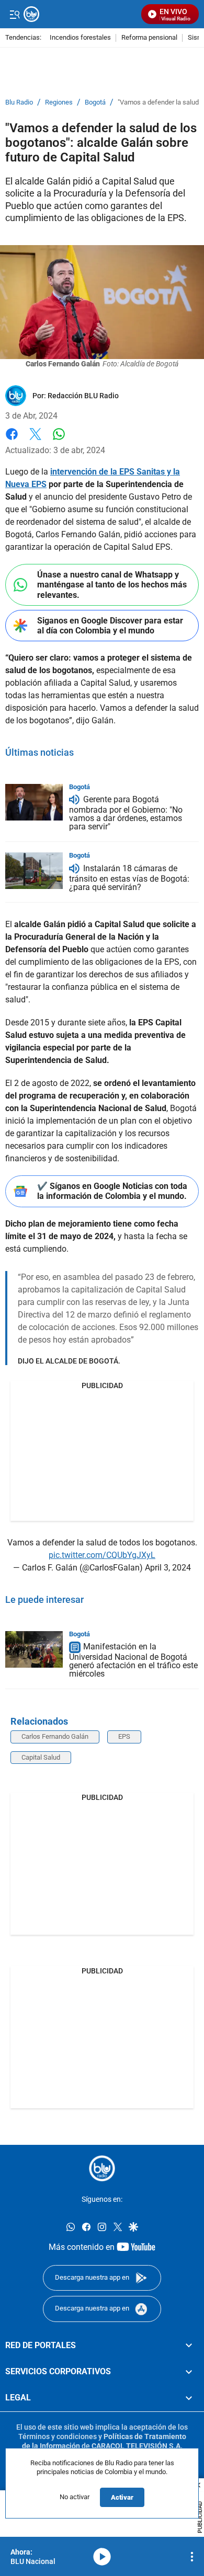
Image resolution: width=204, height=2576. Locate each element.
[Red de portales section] (189, 2346)
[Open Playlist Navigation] (192, 2557)
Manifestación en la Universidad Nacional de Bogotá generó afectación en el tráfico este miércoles (133, 1661)
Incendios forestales (80, 38)
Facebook (12, 440)
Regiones (59, 102)
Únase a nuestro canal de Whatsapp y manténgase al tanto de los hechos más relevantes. (112, 585)
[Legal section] (189, 2398)
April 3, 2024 (168, 1568)
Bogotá (95, 102)
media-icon (102, 2557)
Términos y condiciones (58, 2436)
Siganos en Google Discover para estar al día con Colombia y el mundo (110, 626)
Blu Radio (19, 102)
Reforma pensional (149, 38)
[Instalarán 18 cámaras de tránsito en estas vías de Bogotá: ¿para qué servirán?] (34, 871)
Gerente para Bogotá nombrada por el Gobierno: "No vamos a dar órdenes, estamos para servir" (126, 813)
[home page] (102, 2168)
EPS (124, 1736)
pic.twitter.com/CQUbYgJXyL (102, 1555)
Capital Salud (41, 1757)
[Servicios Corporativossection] (189, 2372)
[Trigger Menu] (14, 14)
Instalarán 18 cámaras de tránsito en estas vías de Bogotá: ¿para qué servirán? (129, 878)
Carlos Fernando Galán (55, 1736)
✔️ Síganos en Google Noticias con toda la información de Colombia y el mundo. (112, 1191)
